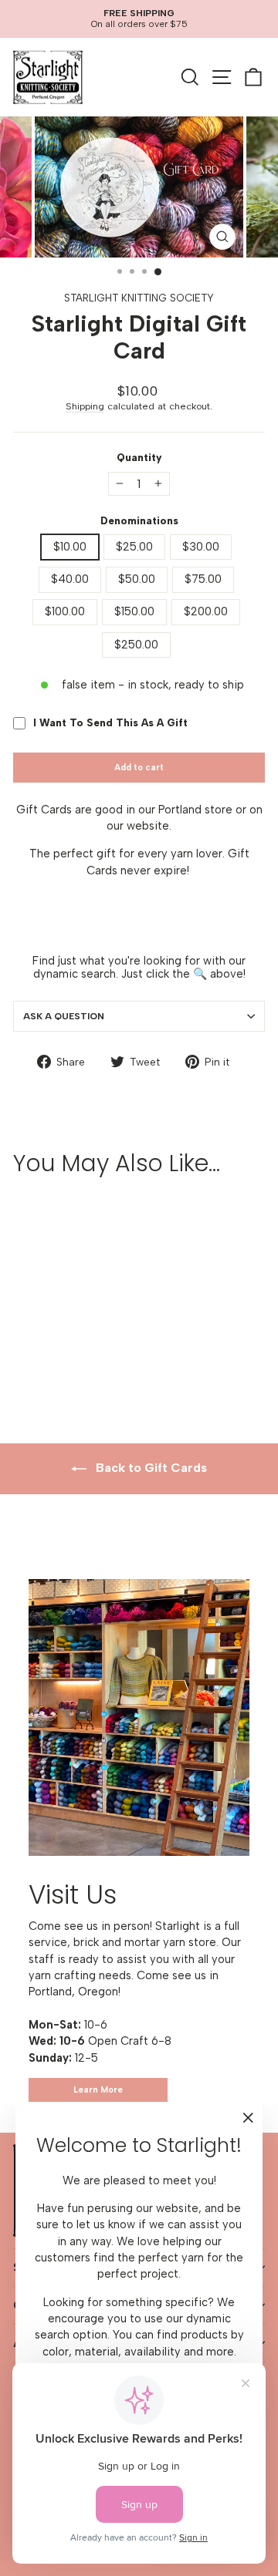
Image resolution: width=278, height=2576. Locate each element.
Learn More (98, 2090)
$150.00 (134, 611)
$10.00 (70, 547)
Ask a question (64, 1016)
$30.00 (201, 547)
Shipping (85, 406)
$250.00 (136, 645)
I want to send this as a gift (110, 723)
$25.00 (134, 547)
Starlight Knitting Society (139, 298)
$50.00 (137, 579)
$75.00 (203, 579)
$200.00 (206, 611)
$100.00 (65, 611)
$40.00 (70, 579)
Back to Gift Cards (150, 1468)
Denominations (139, 521)
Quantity (139, 458)
